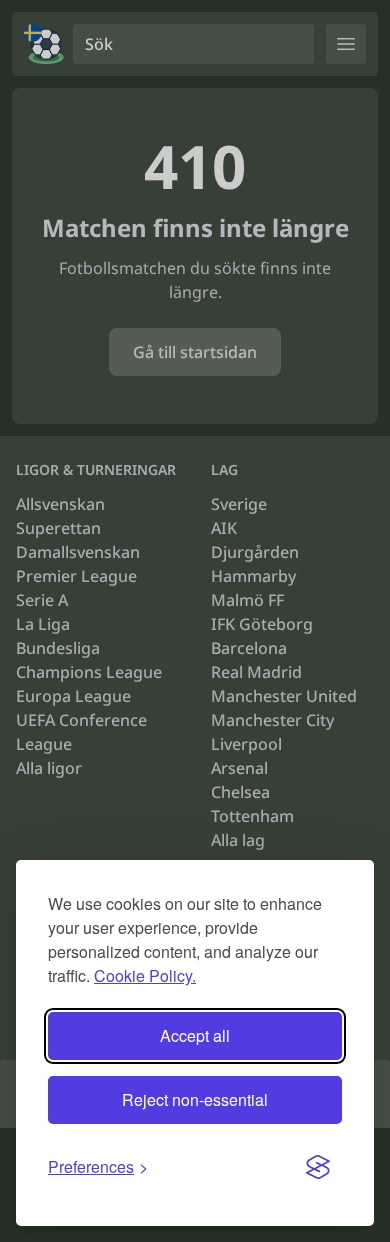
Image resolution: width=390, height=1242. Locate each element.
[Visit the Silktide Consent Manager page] (318, 1167)
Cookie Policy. (145, 975)
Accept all (195, 1035)
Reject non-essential (195, 1099)
